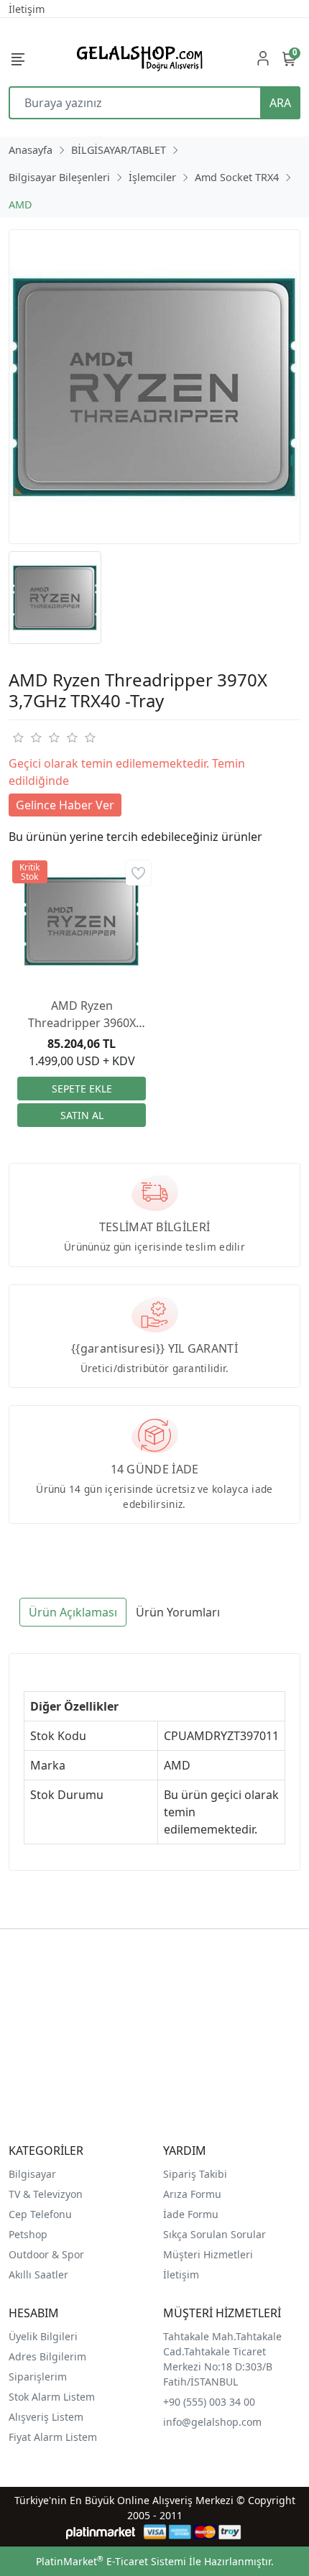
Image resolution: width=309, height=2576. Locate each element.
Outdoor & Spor (46, 2254)
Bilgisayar (32, 2174)
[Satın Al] (82, 1115)
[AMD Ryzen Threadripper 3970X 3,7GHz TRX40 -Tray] (154, 387)
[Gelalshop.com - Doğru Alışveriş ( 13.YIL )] (137, 58)
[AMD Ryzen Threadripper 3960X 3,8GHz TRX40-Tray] (82, 921)
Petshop (28, 2234)
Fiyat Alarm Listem (53, 2437)
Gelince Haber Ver (65, 805)
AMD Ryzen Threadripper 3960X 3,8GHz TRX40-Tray (82, 1015)
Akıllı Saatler (38, 2274)
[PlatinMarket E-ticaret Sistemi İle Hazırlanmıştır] (101, 2532)
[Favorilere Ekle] (138, 873)
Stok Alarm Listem (52, 2397)
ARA (280, 103)
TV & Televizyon (46, 2194)
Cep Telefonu (40, 2214)
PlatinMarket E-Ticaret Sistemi (111, 2561)
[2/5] (27, 737)
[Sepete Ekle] (82, 1089)
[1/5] (18, 737)
